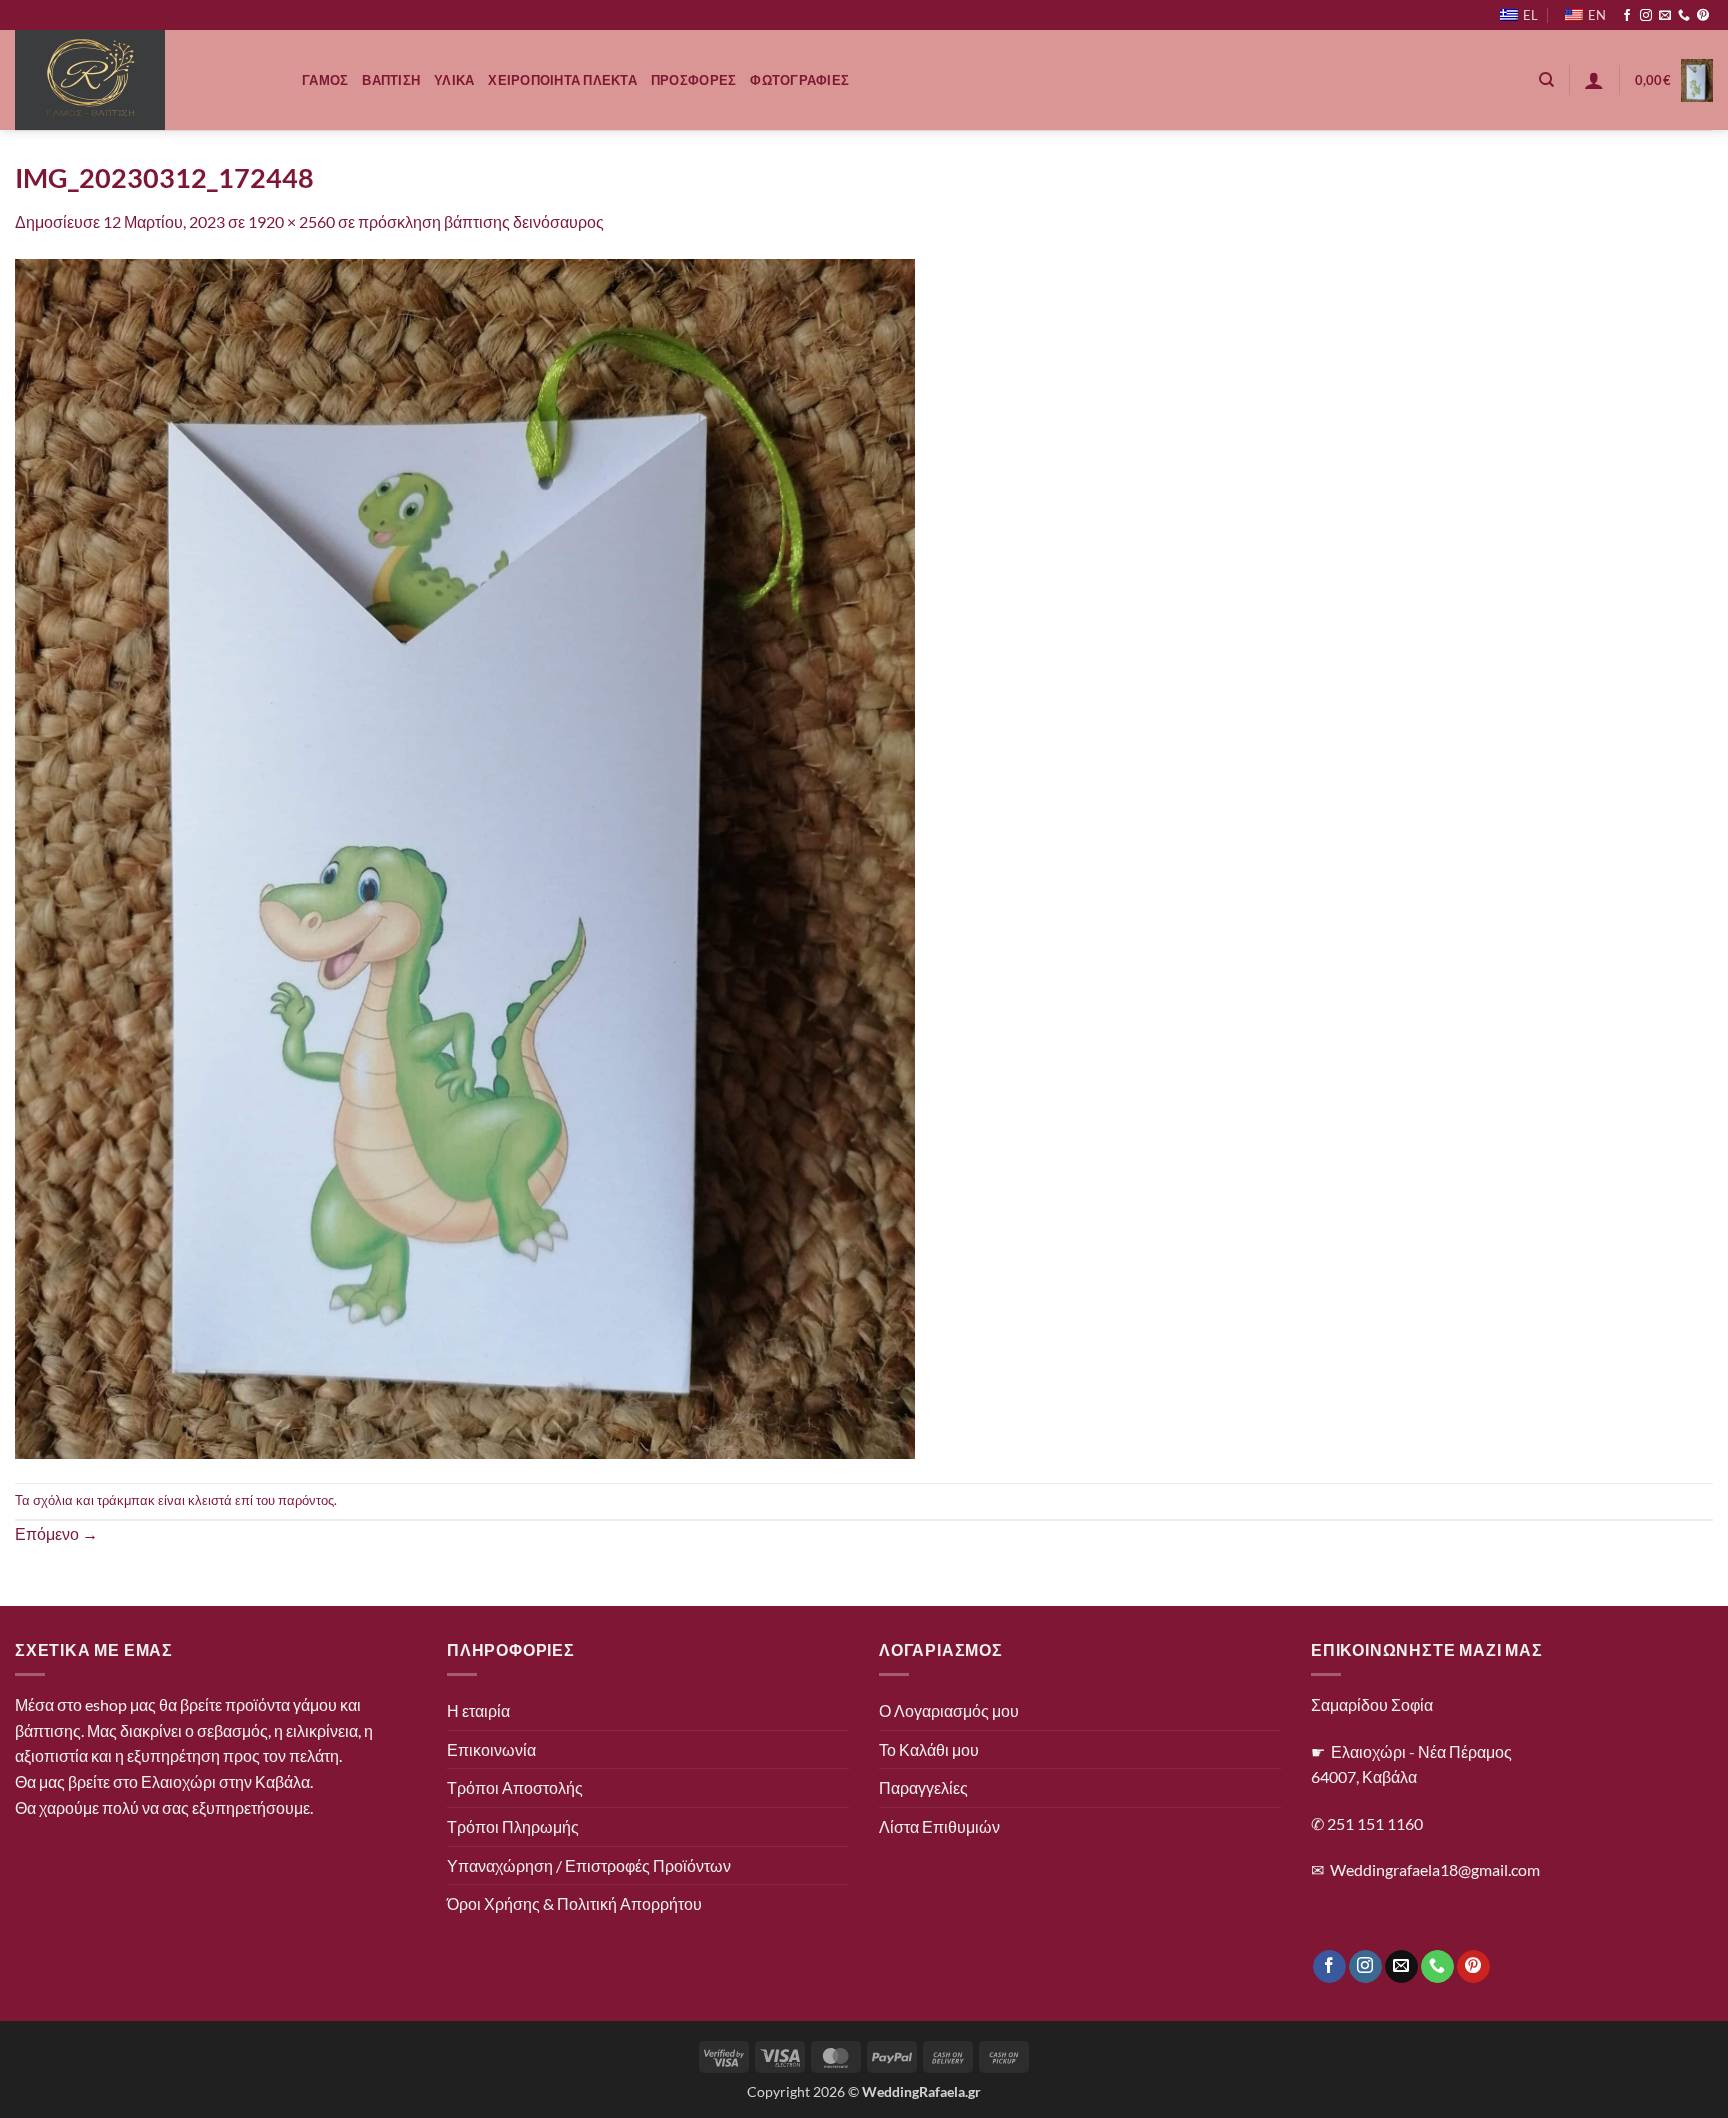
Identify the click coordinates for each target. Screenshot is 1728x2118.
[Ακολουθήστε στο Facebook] (1627, 16)
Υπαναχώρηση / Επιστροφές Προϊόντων (589, 1865)
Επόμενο (56, 1533)
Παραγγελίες (923, 1787)
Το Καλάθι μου (929, 1749)
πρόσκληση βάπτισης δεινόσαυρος (481, 221)
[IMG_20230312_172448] (465, 856)
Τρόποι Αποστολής (515, 1787)
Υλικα (454, 80)
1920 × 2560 (291, 221)
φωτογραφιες (799, 80)
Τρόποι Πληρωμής (513, 1826)
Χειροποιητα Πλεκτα (562, 80)
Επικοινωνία (491, 1749)
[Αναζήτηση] (1546, 80)
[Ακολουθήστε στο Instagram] (1646, 16)
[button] (1594, 80)
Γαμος (325, 80)
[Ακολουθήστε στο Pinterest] (1703, 16)
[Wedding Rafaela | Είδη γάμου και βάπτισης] (143, 80)
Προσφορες (693, 80)
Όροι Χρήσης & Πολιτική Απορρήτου (574, 1903)
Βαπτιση (391, 80)
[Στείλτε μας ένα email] (1665, 16)
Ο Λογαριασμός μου (949, 1710)
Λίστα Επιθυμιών (939, 1826)
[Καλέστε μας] (1684, 16)
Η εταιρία (478, 1710)
